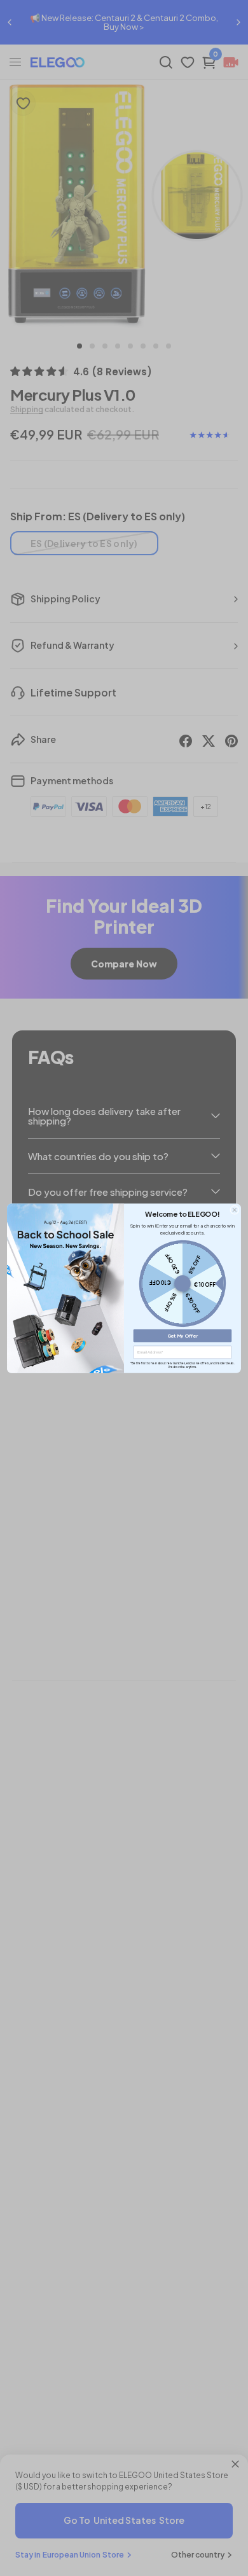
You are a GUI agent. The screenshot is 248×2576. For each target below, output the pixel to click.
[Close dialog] (234, 1209)
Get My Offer (183, 1335)
